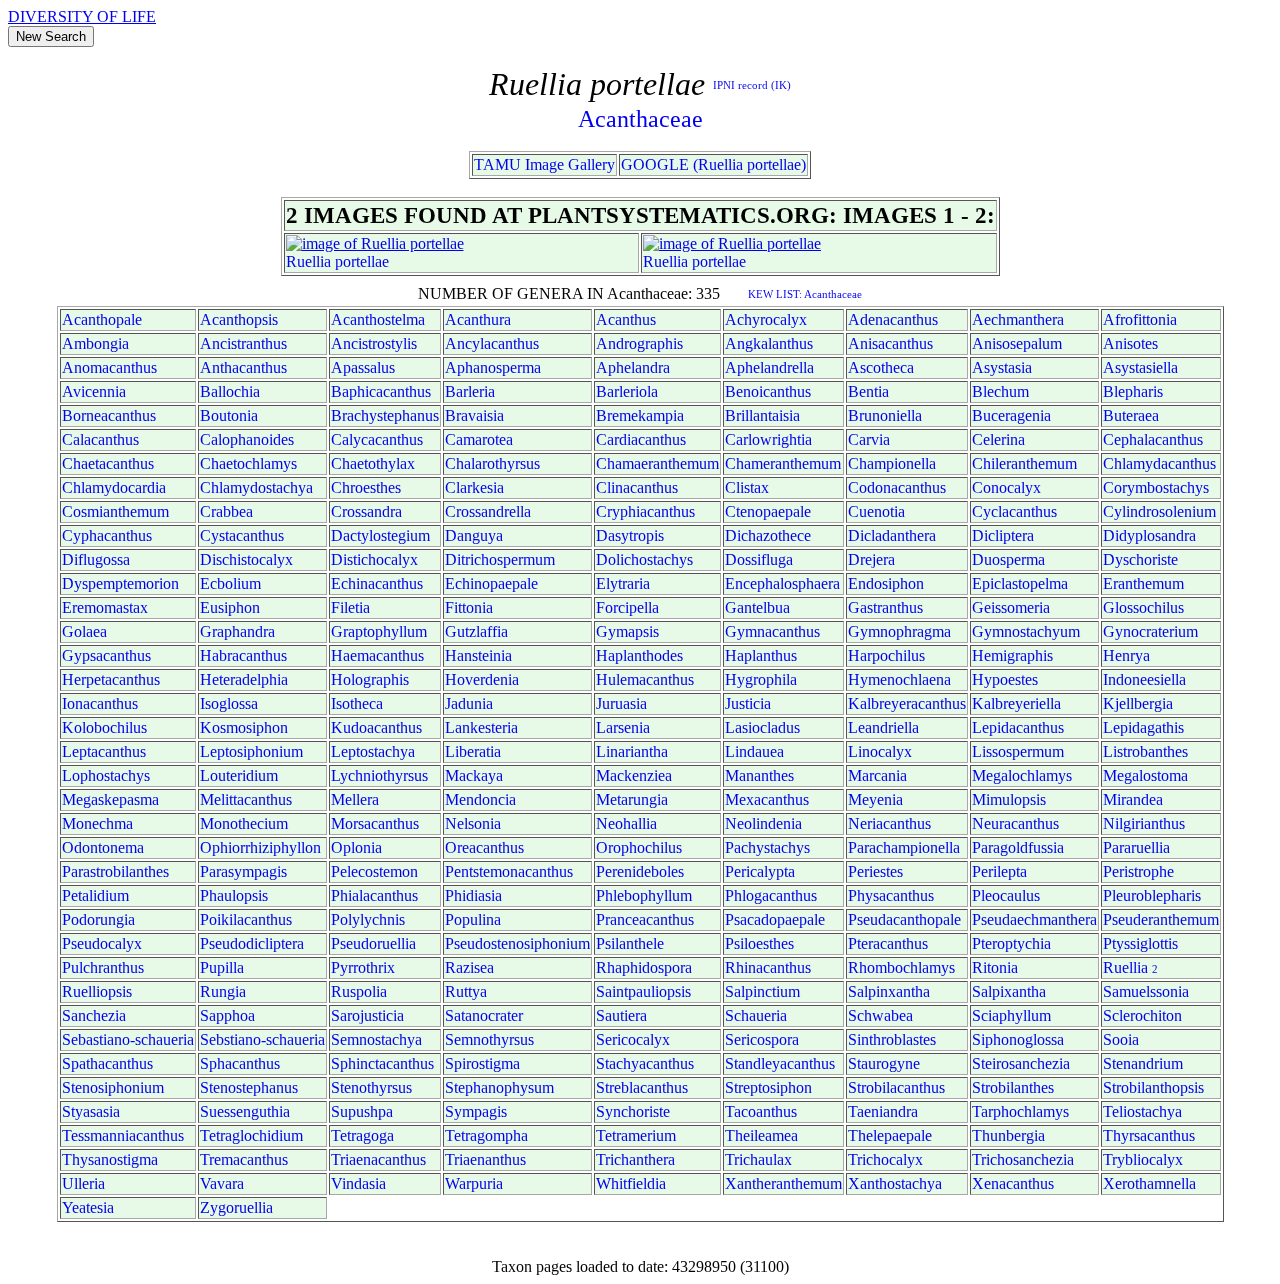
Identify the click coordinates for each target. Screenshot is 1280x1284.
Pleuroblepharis (1152, 895)
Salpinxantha (889, 991)
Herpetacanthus (111, 679)
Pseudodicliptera (252, 943)
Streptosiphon (768, 1087)
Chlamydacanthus (1159, 463)
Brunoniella (885, 415)
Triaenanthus (485, 1159)
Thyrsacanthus (1149, 1135)
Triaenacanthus (378, 1159)
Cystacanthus (242, 535)
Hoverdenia (482, 679)
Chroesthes (366, 487)
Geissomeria (1011, 607)
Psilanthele (630, 943)
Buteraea (1131, 415)
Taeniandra (883, 1111)
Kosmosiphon (244, 727)
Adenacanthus (893, 319)
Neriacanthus (889, 823)
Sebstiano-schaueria (262, 1039)
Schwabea (880, 1015)
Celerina (998, 439)
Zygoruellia (236, 1207)
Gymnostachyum (1026, 631)
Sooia (1121, 1039)
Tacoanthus (761, 1111)
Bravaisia (474, 415)
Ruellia (308, 261)
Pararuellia (1136, 847)
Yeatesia (88, 1207)
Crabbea (226, 511)
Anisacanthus (890, 343)
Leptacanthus (104, 751)
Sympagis (476, 1111)
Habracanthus (243, 655)
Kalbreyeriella (1016, 703)
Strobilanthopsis (1153, 1087)
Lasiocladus (762, 727)
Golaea (84, 631)
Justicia (748, 703)
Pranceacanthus (645, 919)
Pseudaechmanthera (1034, 919)
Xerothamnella (1149, 1183)
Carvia (869, 439)
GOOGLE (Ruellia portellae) (713, 164)
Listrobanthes (1145, 751)
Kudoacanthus (376, 727)
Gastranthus (885, 607)
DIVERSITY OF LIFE (82, 16)
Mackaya (474, 775)
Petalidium (95, 895)
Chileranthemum (1024, 463)
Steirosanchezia (1021, 1063)
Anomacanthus (109, 367)
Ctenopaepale (768, 511)
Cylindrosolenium (1159, 511)
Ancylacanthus (492, 343)
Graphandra (237, 631)
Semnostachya (376, 1039)
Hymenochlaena (899, 679)
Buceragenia (1011, 415)
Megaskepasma (110, 799)
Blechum (1000, 391)
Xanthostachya (895, 1183)
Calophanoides (247, 439)
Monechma (97, 823)
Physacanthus (891, 895)
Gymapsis (627, 631)
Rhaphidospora (644, 967)
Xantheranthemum (783, 1183)
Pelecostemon (374, 871)
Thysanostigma (110, 1159)
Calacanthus (100, 439)
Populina (473, 919)
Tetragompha (486, 1135)
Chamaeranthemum (657, 463)
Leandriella (883, 727)
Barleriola (627, 391)
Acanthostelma (378, 319)
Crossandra (366, 511)
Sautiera (621, 1015)
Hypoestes (1005, 679)
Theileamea (761, 1135)
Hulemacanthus (645, 679)
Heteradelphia (244, 679)
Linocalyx (880, 751)
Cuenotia (876, 511)
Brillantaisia (762, 415)
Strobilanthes (1013, 1087)
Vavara (222, 1183)
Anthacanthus (243, 367)
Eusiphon (230, 607)
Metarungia (632, 799)
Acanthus (626, 319)
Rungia (223, 991)
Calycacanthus (377, 439)
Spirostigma (482, 1063)
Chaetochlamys (248, 463)
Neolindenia (763, 823)
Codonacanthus (897, 487)
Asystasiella (1140, 367)
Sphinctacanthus (382, 1063)
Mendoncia (480, 799)
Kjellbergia (1138, 703)
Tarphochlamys (1020, 1111)
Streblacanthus (642, 1087)
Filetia (350, 607)
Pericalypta (760, 871)
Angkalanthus (769, 343)
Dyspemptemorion (120, 583)
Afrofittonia (1140, 319)
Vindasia (358, 1183)
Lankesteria (481, 727)
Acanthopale (102, 319)
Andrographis (639, 343)
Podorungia (98, 919)
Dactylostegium (380, 535)
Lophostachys (106, 775)
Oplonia (356, 847)
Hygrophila (761, 679)
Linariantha (632, 751)
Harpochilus (886, 655)
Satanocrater (484, 1015)
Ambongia (95, 343)
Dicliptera (1003, 535)
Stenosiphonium (113, 1087)
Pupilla (222, 967)
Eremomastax (105, 607)
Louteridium (239, 775)
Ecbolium (230, 583)
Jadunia (469, 703)
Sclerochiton (1142, 1015)
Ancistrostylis (374, 343)
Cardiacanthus (641, 439)
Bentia (868, 391)
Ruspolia (359, 991)
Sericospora (762, 1039)
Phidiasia (473, 895)
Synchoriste (633, 1111)
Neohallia (626, 823)
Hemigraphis (1012, 655)
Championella (892, 463)
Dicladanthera (892, 535)
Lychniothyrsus (379, 775)
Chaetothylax (373, 463)
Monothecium (244, 823)
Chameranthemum (783, 463)
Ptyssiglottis (1140, 943)
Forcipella (627, 607)
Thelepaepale (890, 1135)
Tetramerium (636, 1135)
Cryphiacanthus (645, 511)
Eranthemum (1143, 583)
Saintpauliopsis (643, 991)
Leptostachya (373, 751)
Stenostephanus (249, 1087)
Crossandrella (488, 511)
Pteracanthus (888, 943)
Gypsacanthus (106, 655)
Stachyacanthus (645, 1063)
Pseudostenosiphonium (517, 943)
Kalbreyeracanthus (907, 703)
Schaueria (756, 1015)
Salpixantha (1009, 991)
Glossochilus (1143, 607)
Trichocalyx (885, 1159)
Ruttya (466, 991)
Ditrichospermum (500, 559)
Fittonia (469, 607)
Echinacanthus (377, 583)
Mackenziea (634, 775)
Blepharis (1133, 391)
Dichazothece (768, 535)
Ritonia (995, 967)
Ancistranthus (243, 343)
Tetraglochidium (251, 1135)
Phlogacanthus (771, 895)
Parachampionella (904, 847)
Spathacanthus (107, 1063)
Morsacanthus (375, 823)
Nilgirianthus (1144, 823)
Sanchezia (94, 1015)
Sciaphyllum (1011, 1015)
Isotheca (357, 703)
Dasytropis (630, 535)
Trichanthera (635, 1159)
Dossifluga (759, 559)
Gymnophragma (899, 631)
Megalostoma (1145, 775)
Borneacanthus (109, 415)
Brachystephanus (385, 415)
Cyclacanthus (1014, 511)
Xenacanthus (1013, 1183)
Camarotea (479, 439)
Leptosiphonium (251, 751)
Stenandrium (1143, 1063)
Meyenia (875, 799)
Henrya (1126, 655)
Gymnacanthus (772, 631)
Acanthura (478, 319)
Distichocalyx (374, 559)
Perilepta (999, 871)
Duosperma (1008, 559)
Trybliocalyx (1143, 1159)
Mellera (355, 799)
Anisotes (1130, 343)
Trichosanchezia (1023, 1159)
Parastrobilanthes (115, 871)
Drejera (871, 559)
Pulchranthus (103, 967)
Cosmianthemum (115, 511)
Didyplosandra (1149, 535)
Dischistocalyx (246, 559)
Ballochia (230, 391)
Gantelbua (757, 607)
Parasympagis (243, 871)
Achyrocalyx (766, 319)
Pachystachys (767, 847)
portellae (362, 261)
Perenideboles (640, 871)
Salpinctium (762, 991)
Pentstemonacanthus (509, 871)
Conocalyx (1006, 487)
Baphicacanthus (381, 391)
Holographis (370, 679)
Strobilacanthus (896, 1087)
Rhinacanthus (768, 967)
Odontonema (103, 847)
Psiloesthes (759, 943)
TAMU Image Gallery (544, 164)
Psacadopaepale (775, 919)
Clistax (747, 487)
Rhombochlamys (901, 967)
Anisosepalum (1017, 343)
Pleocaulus (1006, 895)
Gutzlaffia (476, 631)
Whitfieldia (631, 1183)
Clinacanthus (637, 487)
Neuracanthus (1015, 823)
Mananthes (759, 775)
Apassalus (363, 367)
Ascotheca (881, 367)
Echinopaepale (491, 583)
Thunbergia (1008, 1135)
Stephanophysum (499, 1087)
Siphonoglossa (1018, 1039)
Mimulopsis (1009, 799)
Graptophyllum (379, 631)
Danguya (474, 535)
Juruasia (621, 703)
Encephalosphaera (782, 583)
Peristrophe (1138, 871)
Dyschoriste (1140, 559)
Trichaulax (758, 1159)
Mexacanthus (767, 799)
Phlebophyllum (644, 895)
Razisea (469, 967)
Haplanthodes (639, 655)
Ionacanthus (100, 703)
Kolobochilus (104, 727)
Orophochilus (639, 847)
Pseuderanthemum (1161, 919)
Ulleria (83, 1183)
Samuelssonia (1146, 991)
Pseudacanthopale (904, 919)
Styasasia (91, 1111)
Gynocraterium (1150, 631)
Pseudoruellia (373, 943)
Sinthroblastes (892, 1039)
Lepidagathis (1143, 727)
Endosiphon (886, 583)
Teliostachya (1142, 1111)
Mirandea (1133, 799)
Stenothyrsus (371, 1087)
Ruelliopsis (97, 991)
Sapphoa (227, 1015)
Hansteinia (478, 655)
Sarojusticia (367, 1015)
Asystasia (1002, 367)
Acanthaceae (640, 119)
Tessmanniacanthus (123, 1135)
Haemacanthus (377, 655)
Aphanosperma (493, 367)
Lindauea (754, 751)
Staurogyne (884, 1063)
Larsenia (623, 727)
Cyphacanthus (107, 535)
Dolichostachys (644, 559)
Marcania (877, 775)
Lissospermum (1018, 751)
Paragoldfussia (1018, 847)
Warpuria (474, 1183)
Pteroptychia (1011, 943)
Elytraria (623, 583)
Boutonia (229, 415)
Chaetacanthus (108, 463)
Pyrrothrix (363, 967)
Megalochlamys (1022, 775)
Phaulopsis (234, 895)
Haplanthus (761, 655)
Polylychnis (368, 919)
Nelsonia (473, 823)
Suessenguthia (245, 1111)
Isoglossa (229, 703)
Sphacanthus (240, 1063)
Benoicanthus (768, 391)
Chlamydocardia (114, 487)
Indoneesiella (1144, 679)
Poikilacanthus (246, 919)
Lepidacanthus (1018, 727)
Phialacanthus (374, 895)
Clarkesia (474, 487)
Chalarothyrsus (492, 463)
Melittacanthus (246, 799)
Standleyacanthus (780, 1063)
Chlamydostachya (256, 487)
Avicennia (94, 391)
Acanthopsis (239, 319)
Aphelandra (633, 367)
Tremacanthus (244, 1159)
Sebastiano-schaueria (128, 1039)
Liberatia (473, 751)
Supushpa (362, 1111)
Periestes (875, 871)
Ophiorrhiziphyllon (260, 847)
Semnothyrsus (489, 1039)
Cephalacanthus (1153, 439)
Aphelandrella (769, 367)
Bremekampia (640, 415)
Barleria (470, 391)
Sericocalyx (633, 1039)
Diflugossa (96, 559)
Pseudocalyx (102, 943)
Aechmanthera (1018, 319)
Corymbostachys (1156, 487)
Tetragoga (362, 1135)
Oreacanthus (484, 847)
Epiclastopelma (1020, 583)
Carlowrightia (768, 439)
